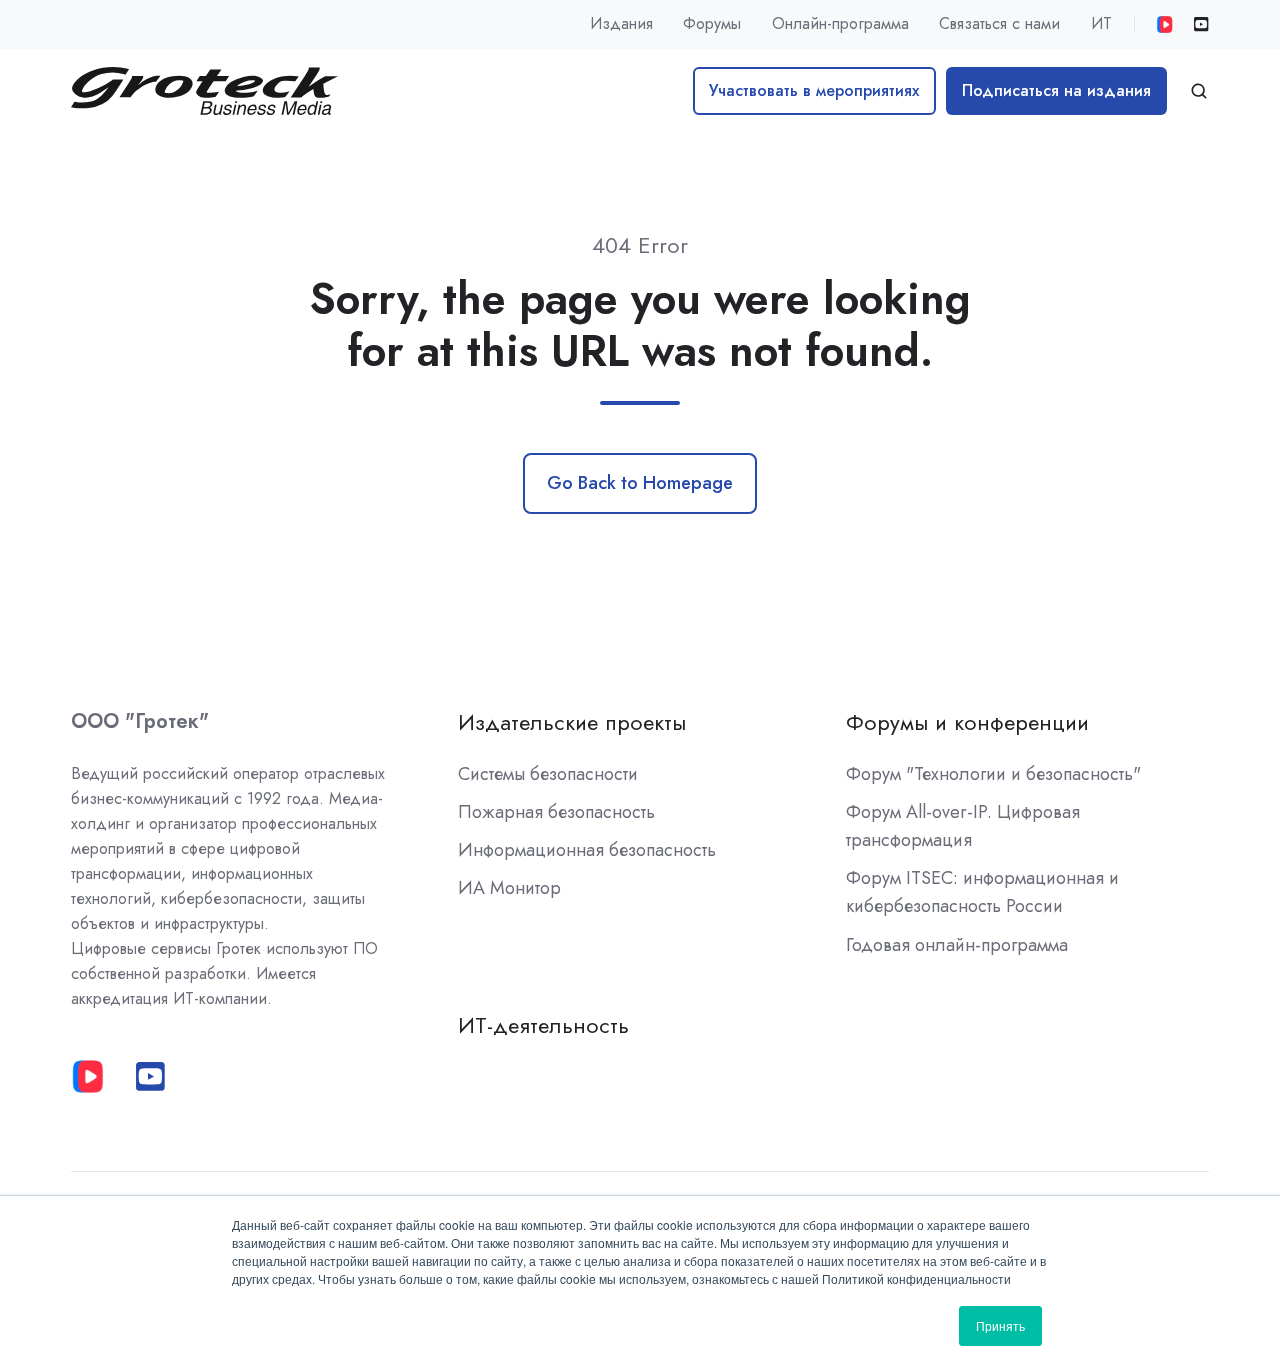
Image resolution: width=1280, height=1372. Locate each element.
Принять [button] (1000, 1325)
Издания (621, 23)
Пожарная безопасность (556, 812)
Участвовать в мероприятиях (814, 90)
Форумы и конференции (967, 722)
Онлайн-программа (840, 23)
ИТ (1101, 23)
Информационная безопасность (587, 850)
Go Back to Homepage (640, 483)
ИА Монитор (509, 888)
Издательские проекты (572, 722)
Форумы (712, 23)
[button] (1199, 91)
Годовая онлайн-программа (957, 945)
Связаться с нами (999, 23)
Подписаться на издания (1056, 90)
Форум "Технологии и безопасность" (993, 774)
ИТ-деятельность (543, 1025)
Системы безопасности (548, 774)
